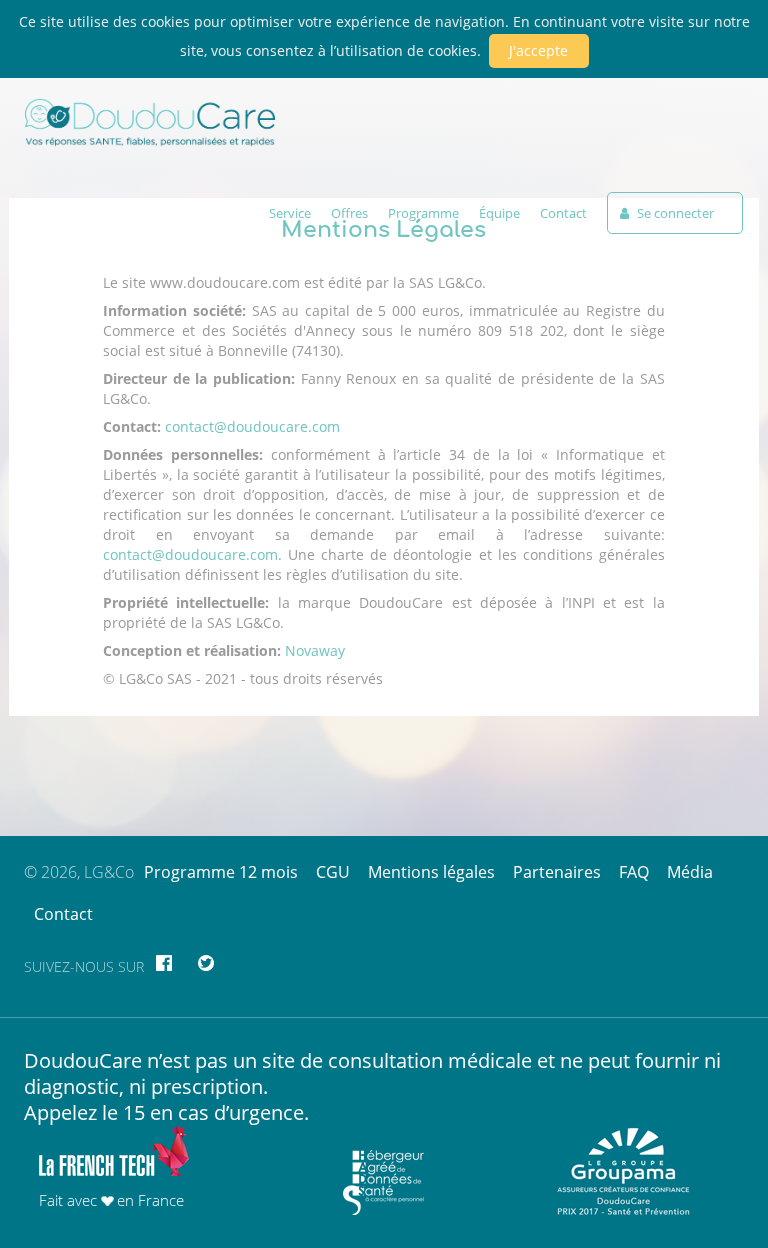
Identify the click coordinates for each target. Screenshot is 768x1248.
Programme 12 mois (221, 872)
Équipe (499, 213)
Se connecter (674, 213)
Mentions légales (431, 872)
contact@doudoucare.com (252, 426)
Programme (423, 213)
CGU (333, 872)
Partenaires (557, 872)
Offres (349, 213)
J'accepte (538, 50)
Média (690, 872)
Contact (563, 213)
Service (290, 213)
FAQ (634, 872)
